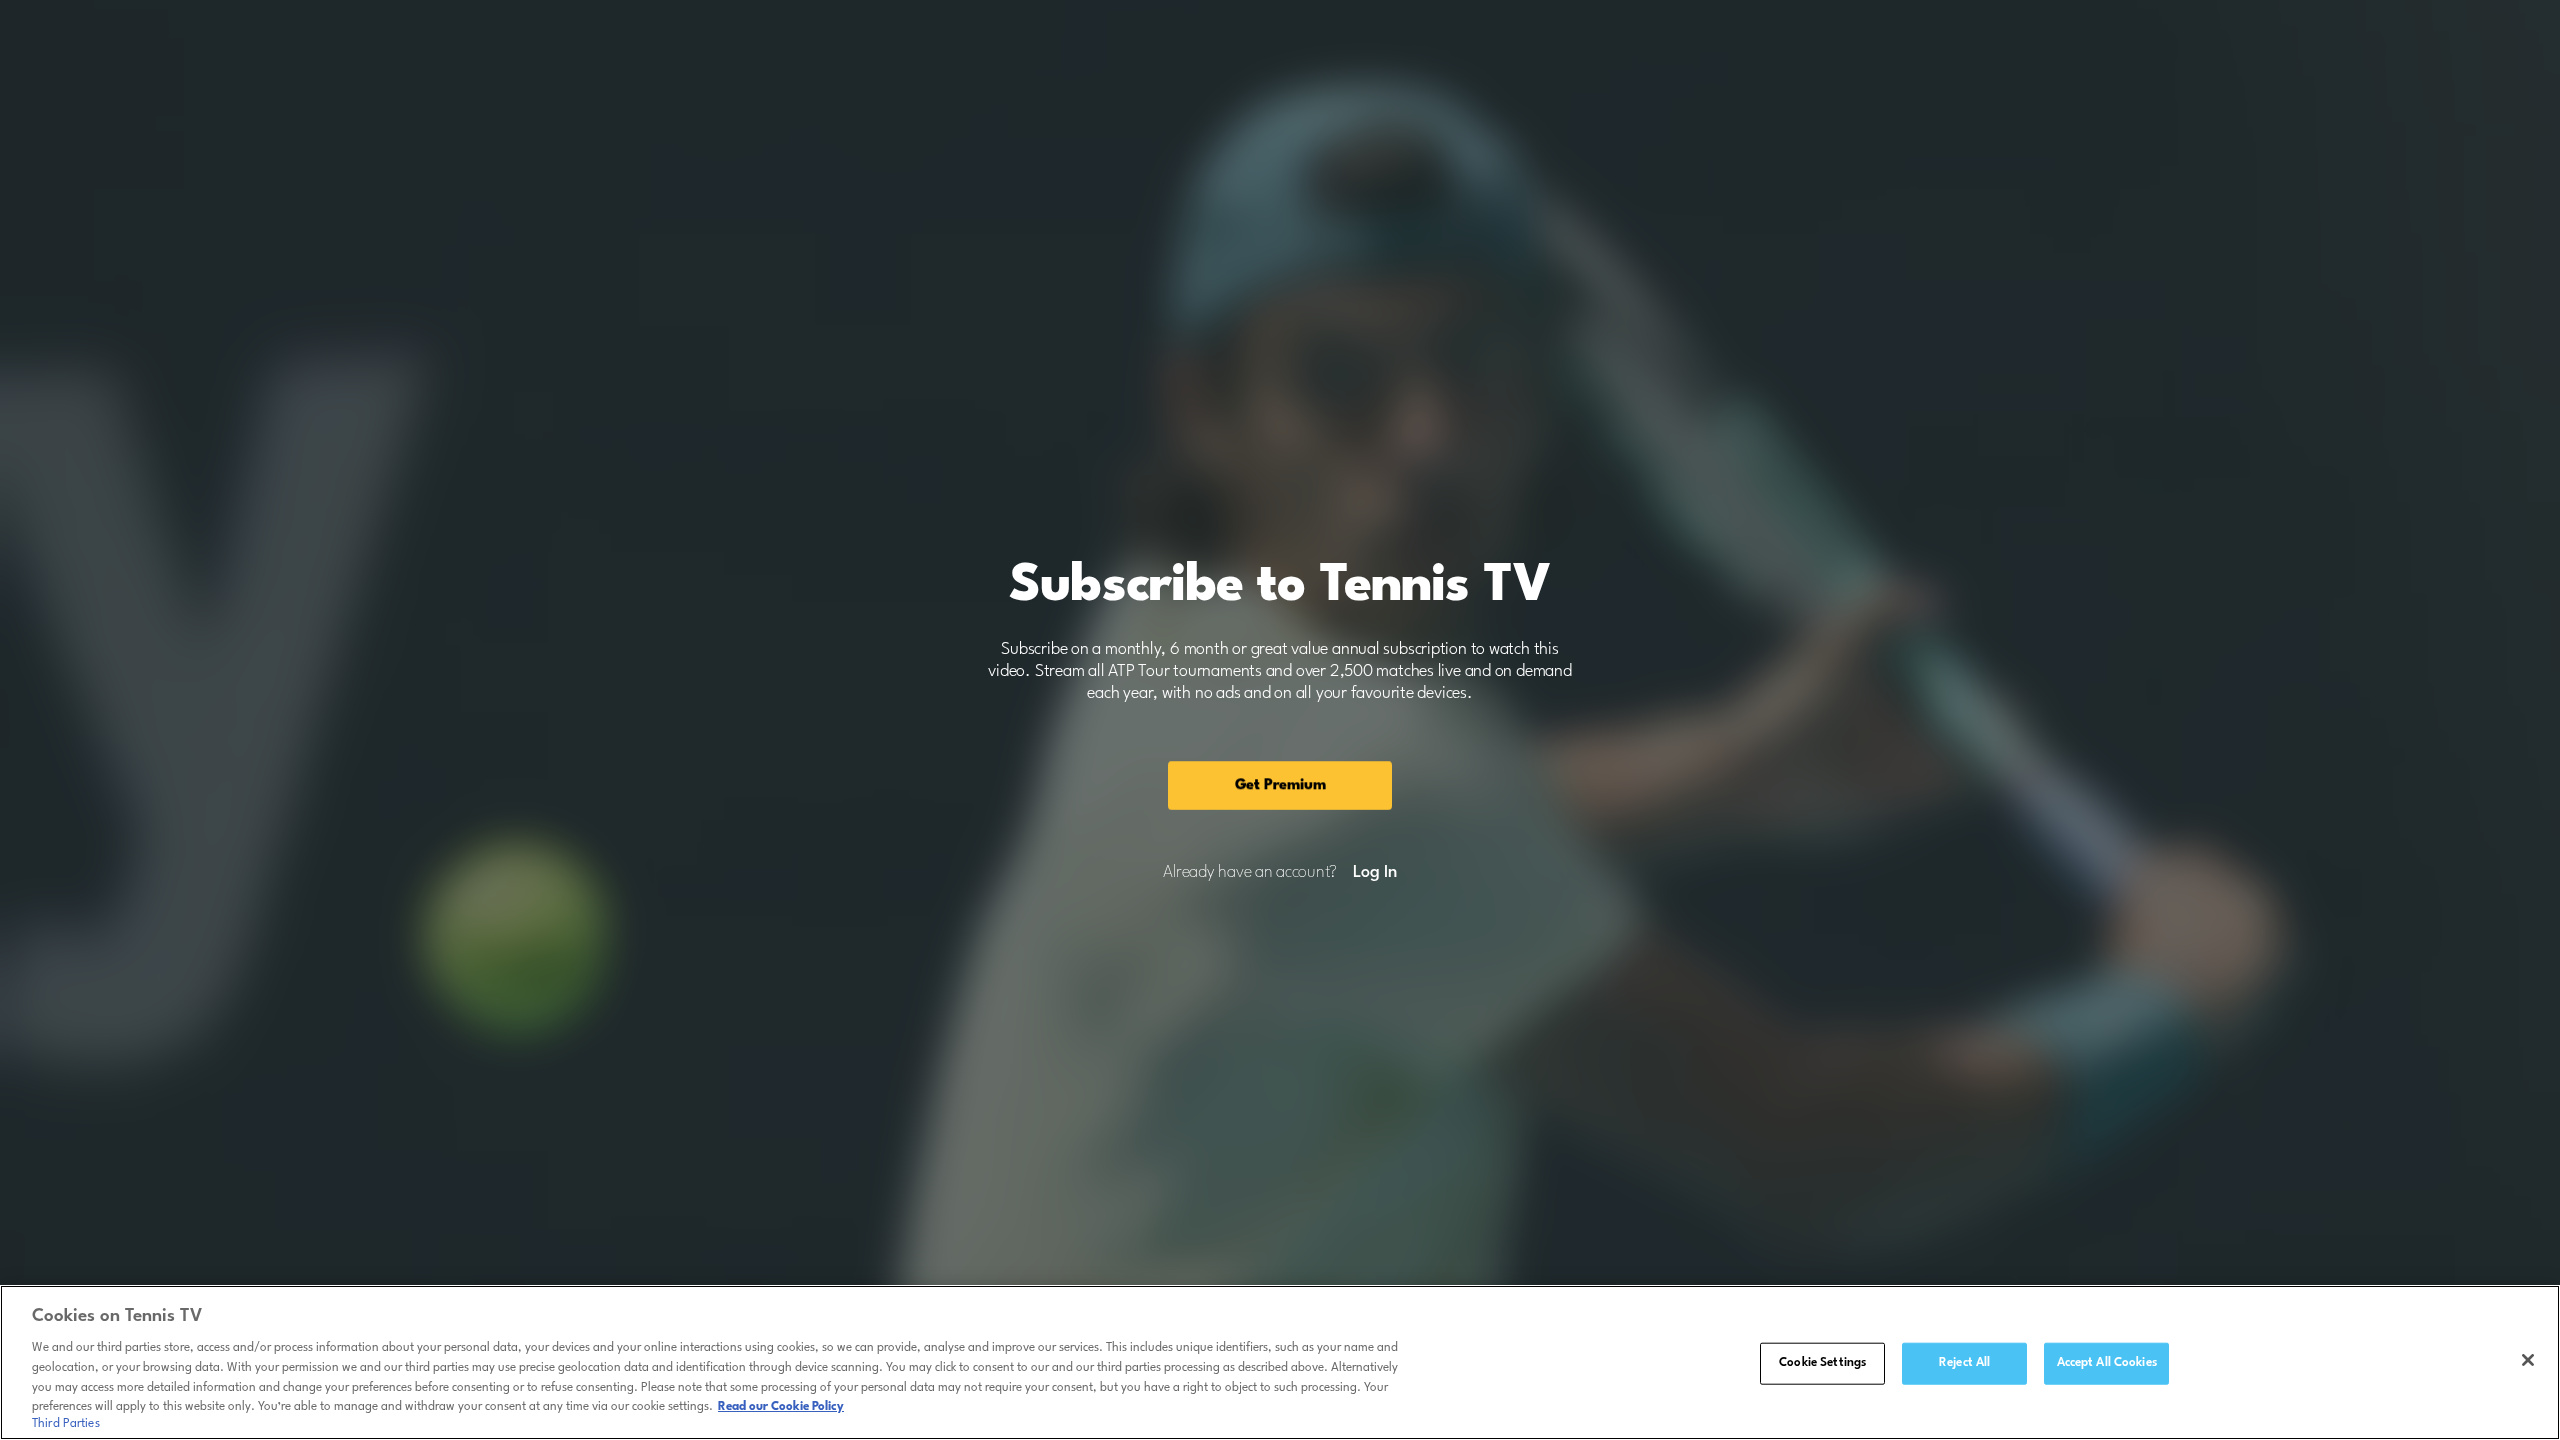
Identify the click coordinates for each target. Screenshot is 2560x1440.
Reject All (1964, 1363)
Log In (1374, 873)
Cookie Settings (1822, 1363)
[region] (1280, 1362)
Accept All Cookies (2107, 1363)
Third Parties (66, 1424)
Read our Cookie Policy (781, 1407)
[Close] (2528, 1360)
